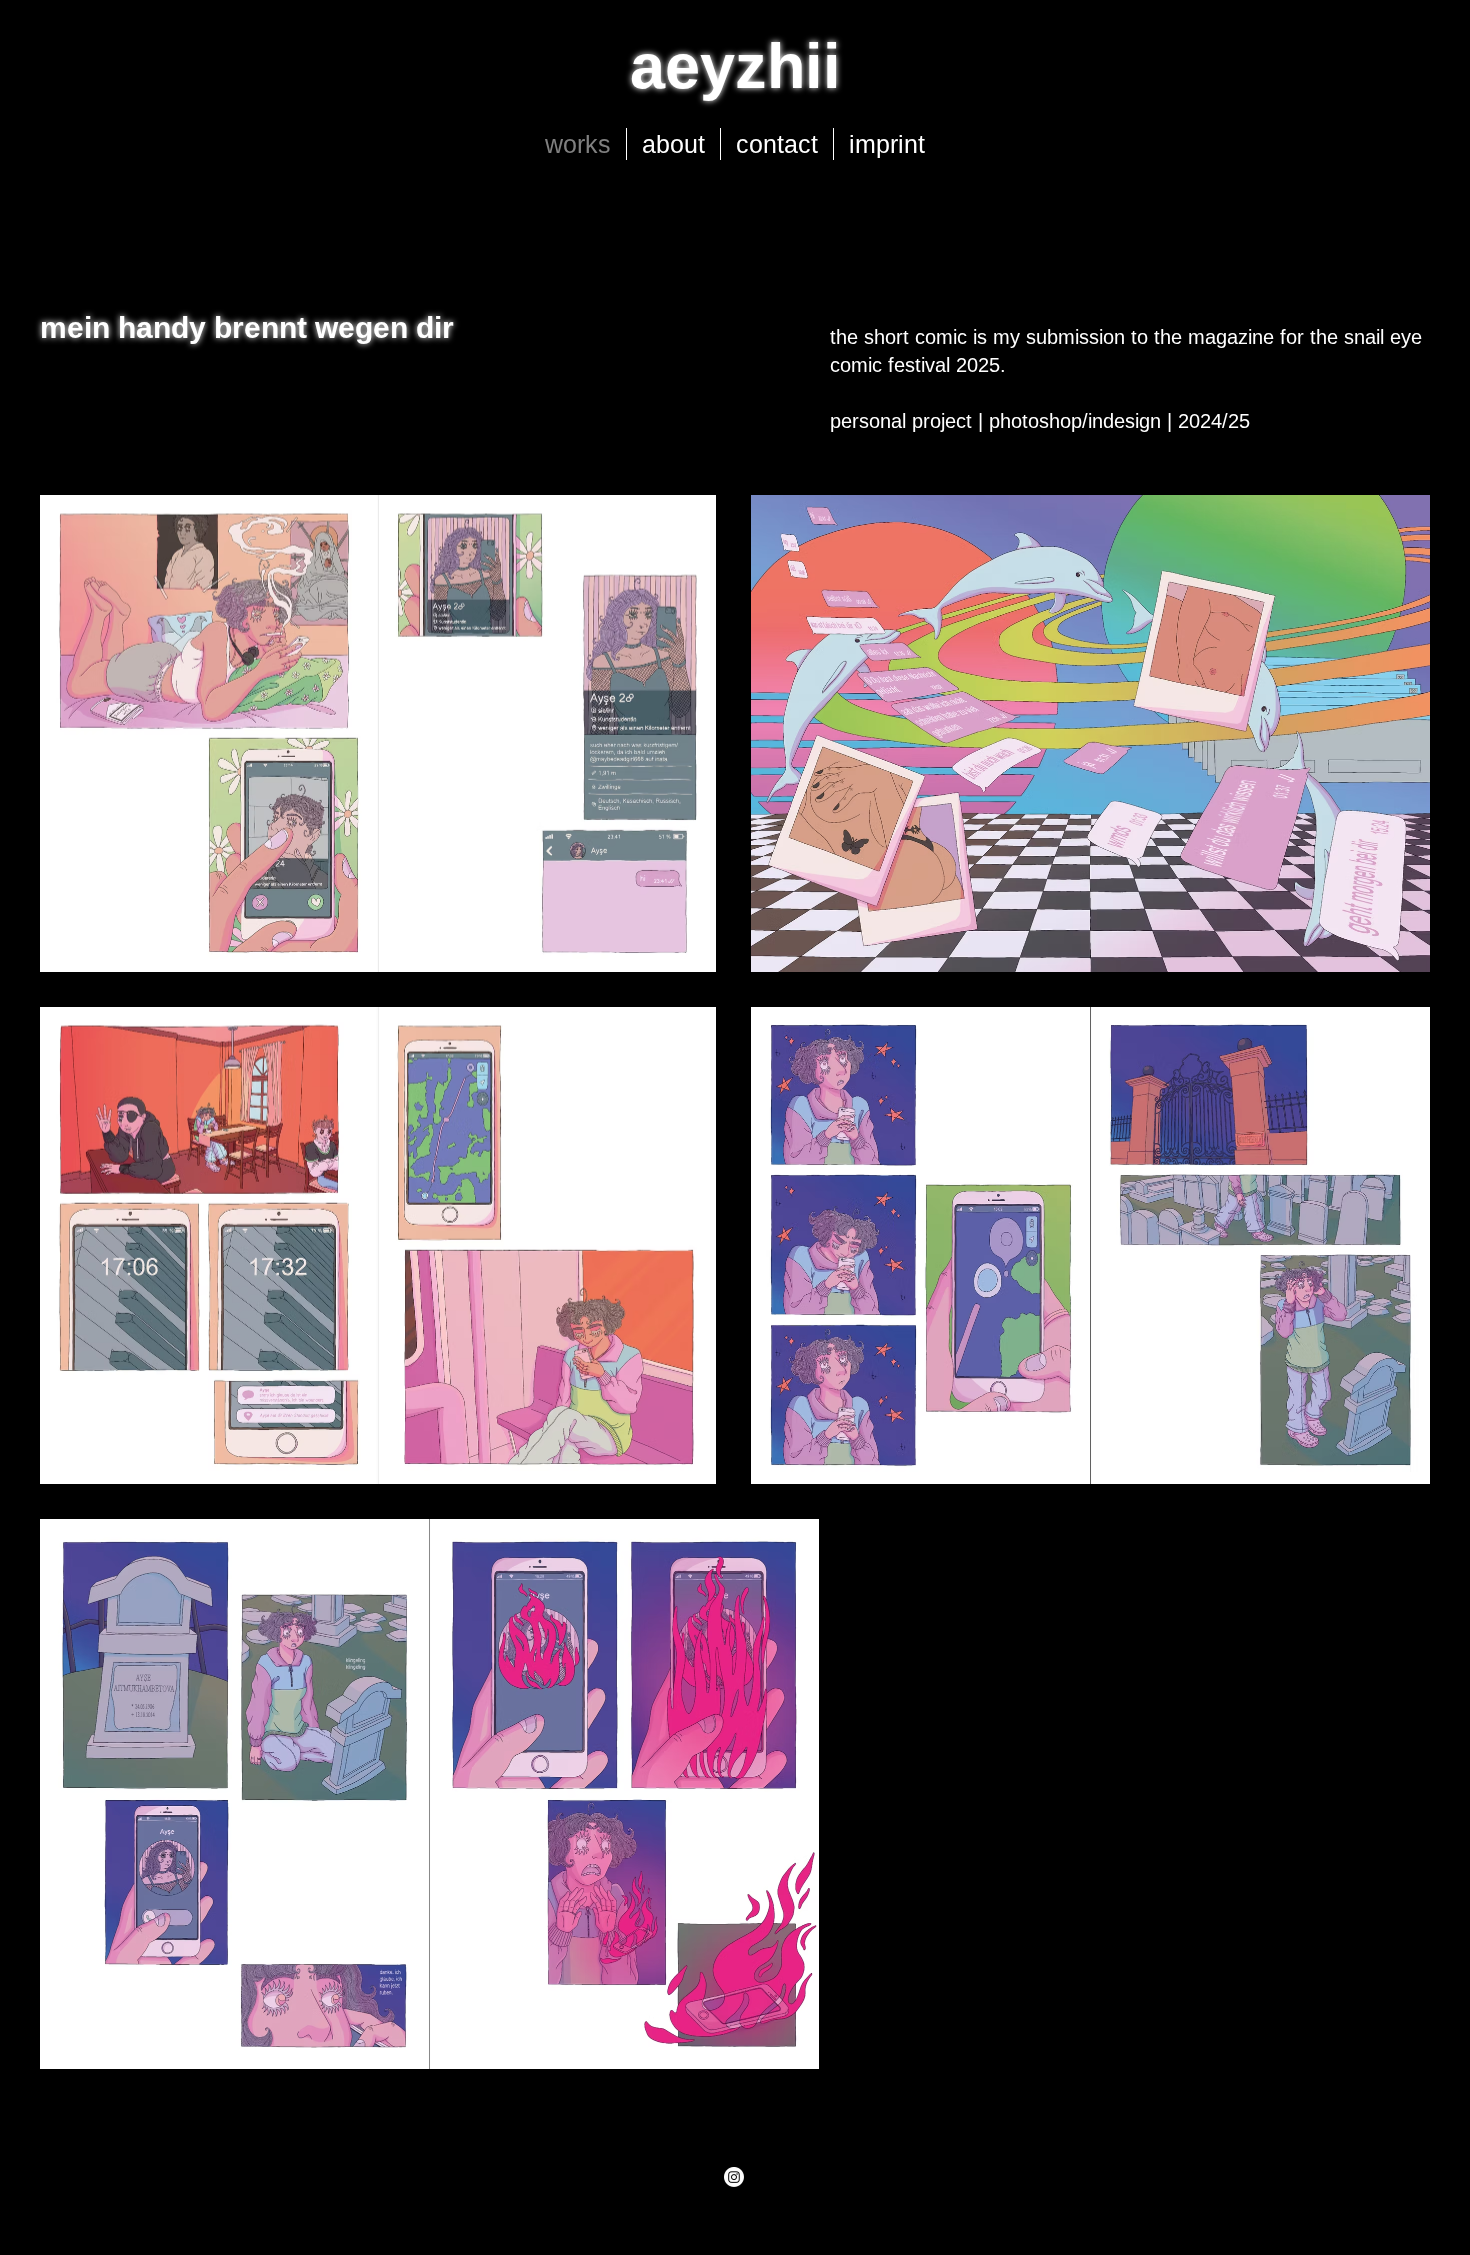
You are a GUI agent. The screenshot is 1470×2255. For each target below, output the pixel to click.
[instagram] (734, 2177)
